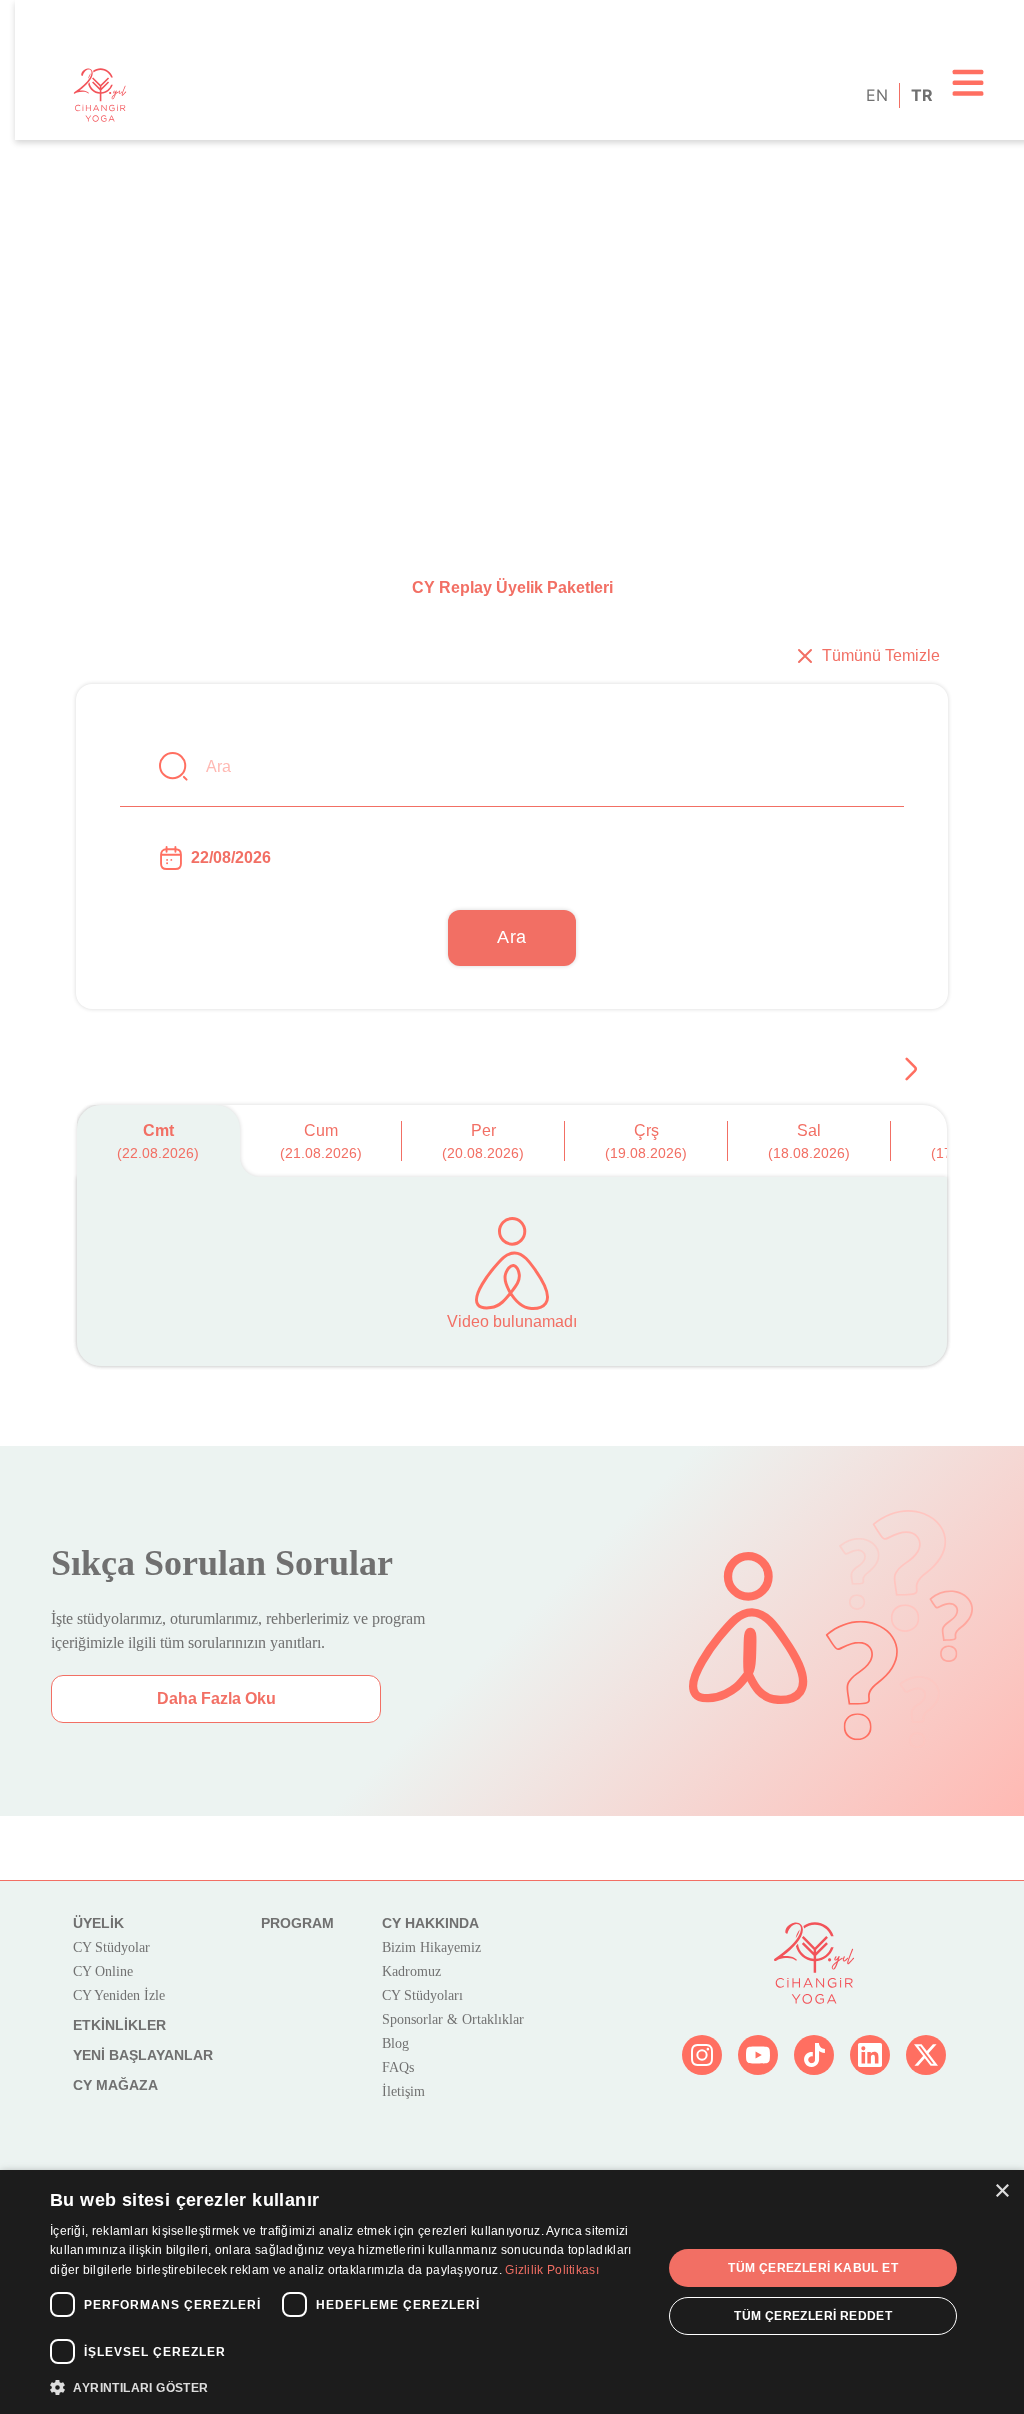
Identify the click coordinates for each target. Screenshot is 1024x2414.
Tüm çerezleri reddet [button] (813, 2316)
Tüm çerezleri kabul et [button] (813, 2268)
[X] (926, 2055)
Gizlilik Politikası (552, 2270)
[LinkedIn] (870, 2055)
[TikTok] (814, 2055)
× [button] (1001, 2191)
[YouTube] (758, 2055)
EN (875, 95)
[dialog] (512, 2292)
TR (920, 95)
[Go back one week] (911, 1069)
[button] (347, 2387)
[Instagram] (702, 2055)
